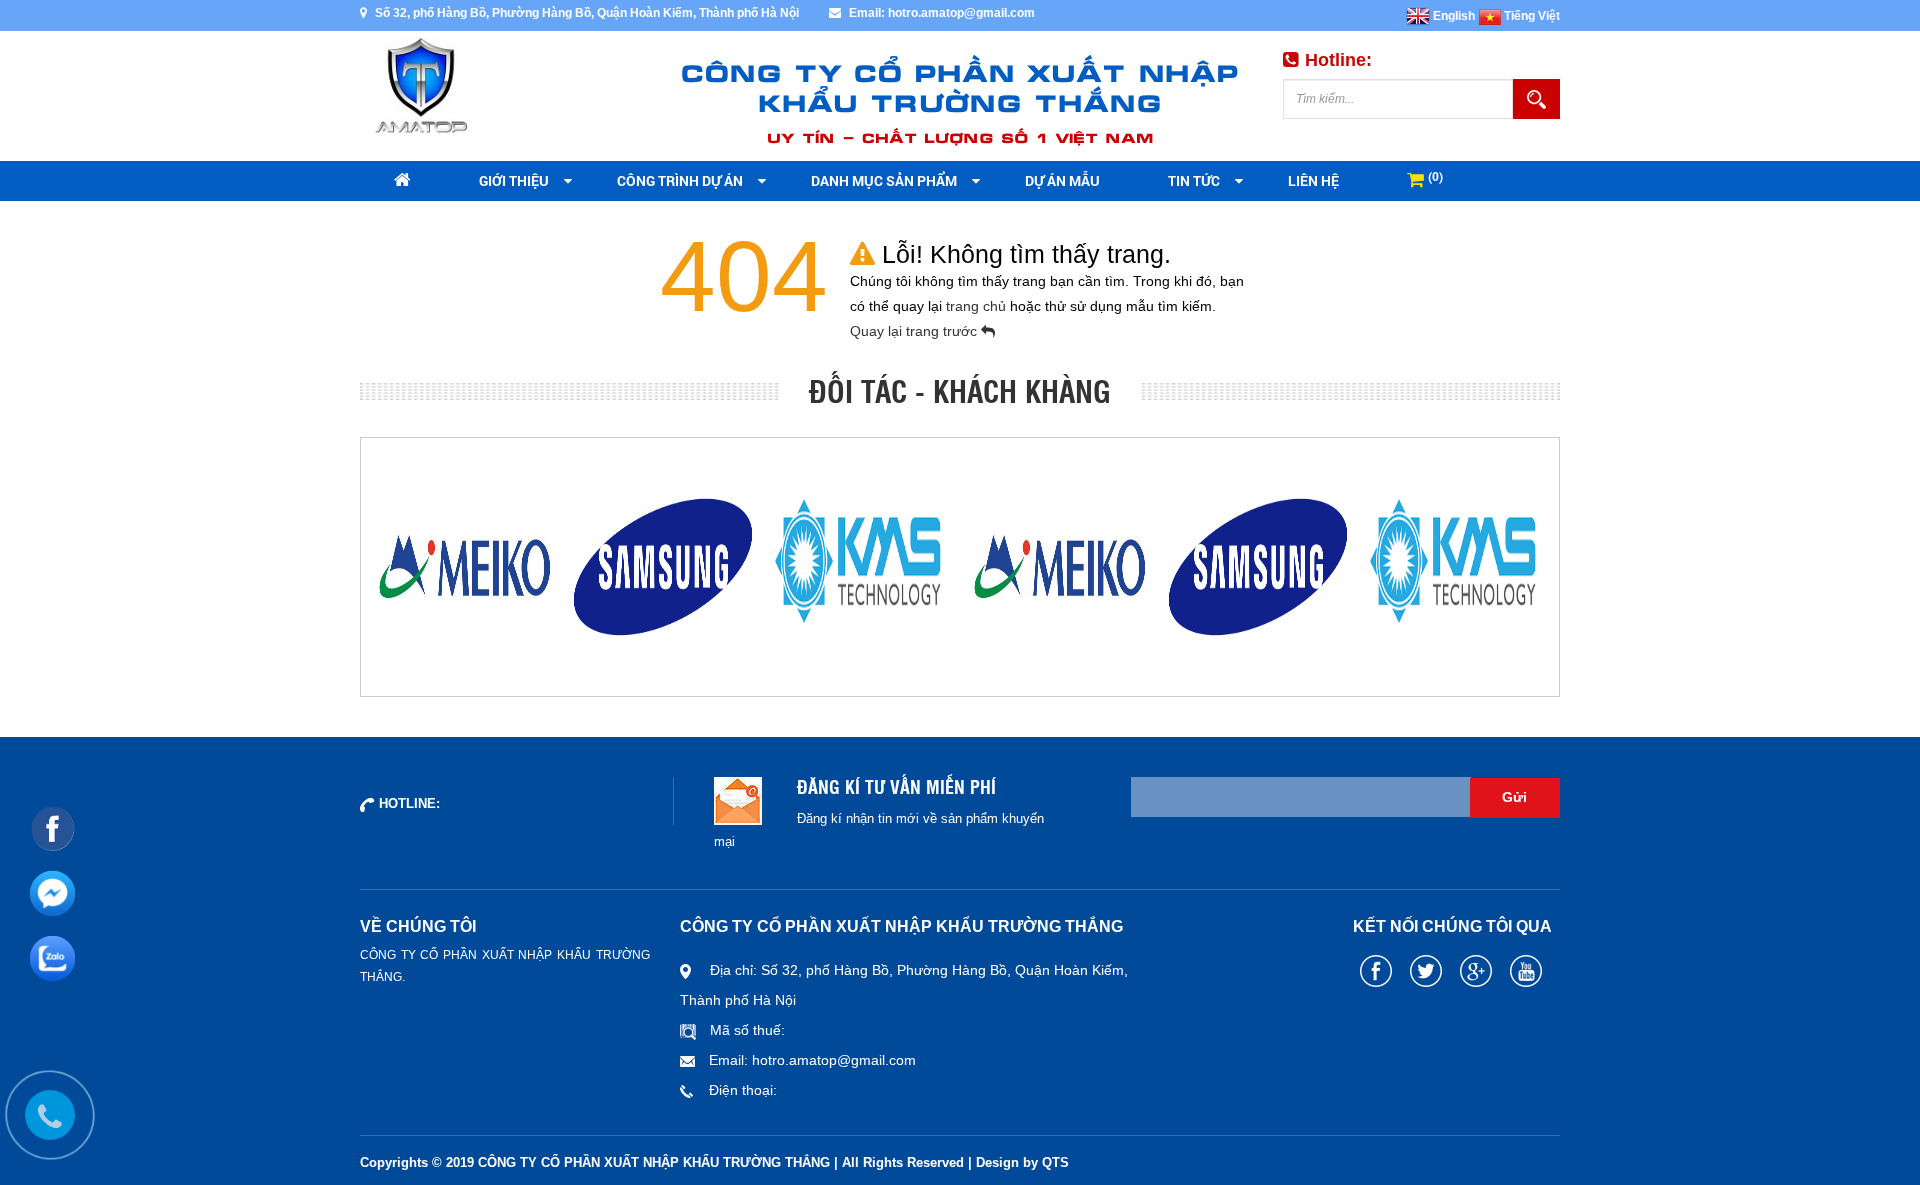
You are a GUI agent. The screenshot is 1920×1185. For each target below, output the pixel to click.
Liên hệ (1313, 180)
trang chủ (978, 306)
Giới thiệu (514, 180)
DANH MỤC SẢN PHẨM (884, 180)
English (1452, 16)
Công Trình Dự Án (680, 180)
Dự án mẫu (1062, 180)
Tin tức (1194, 180)
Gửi (1514, 797)
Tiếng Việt (1530, 16)
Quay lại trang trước (915, 331)
